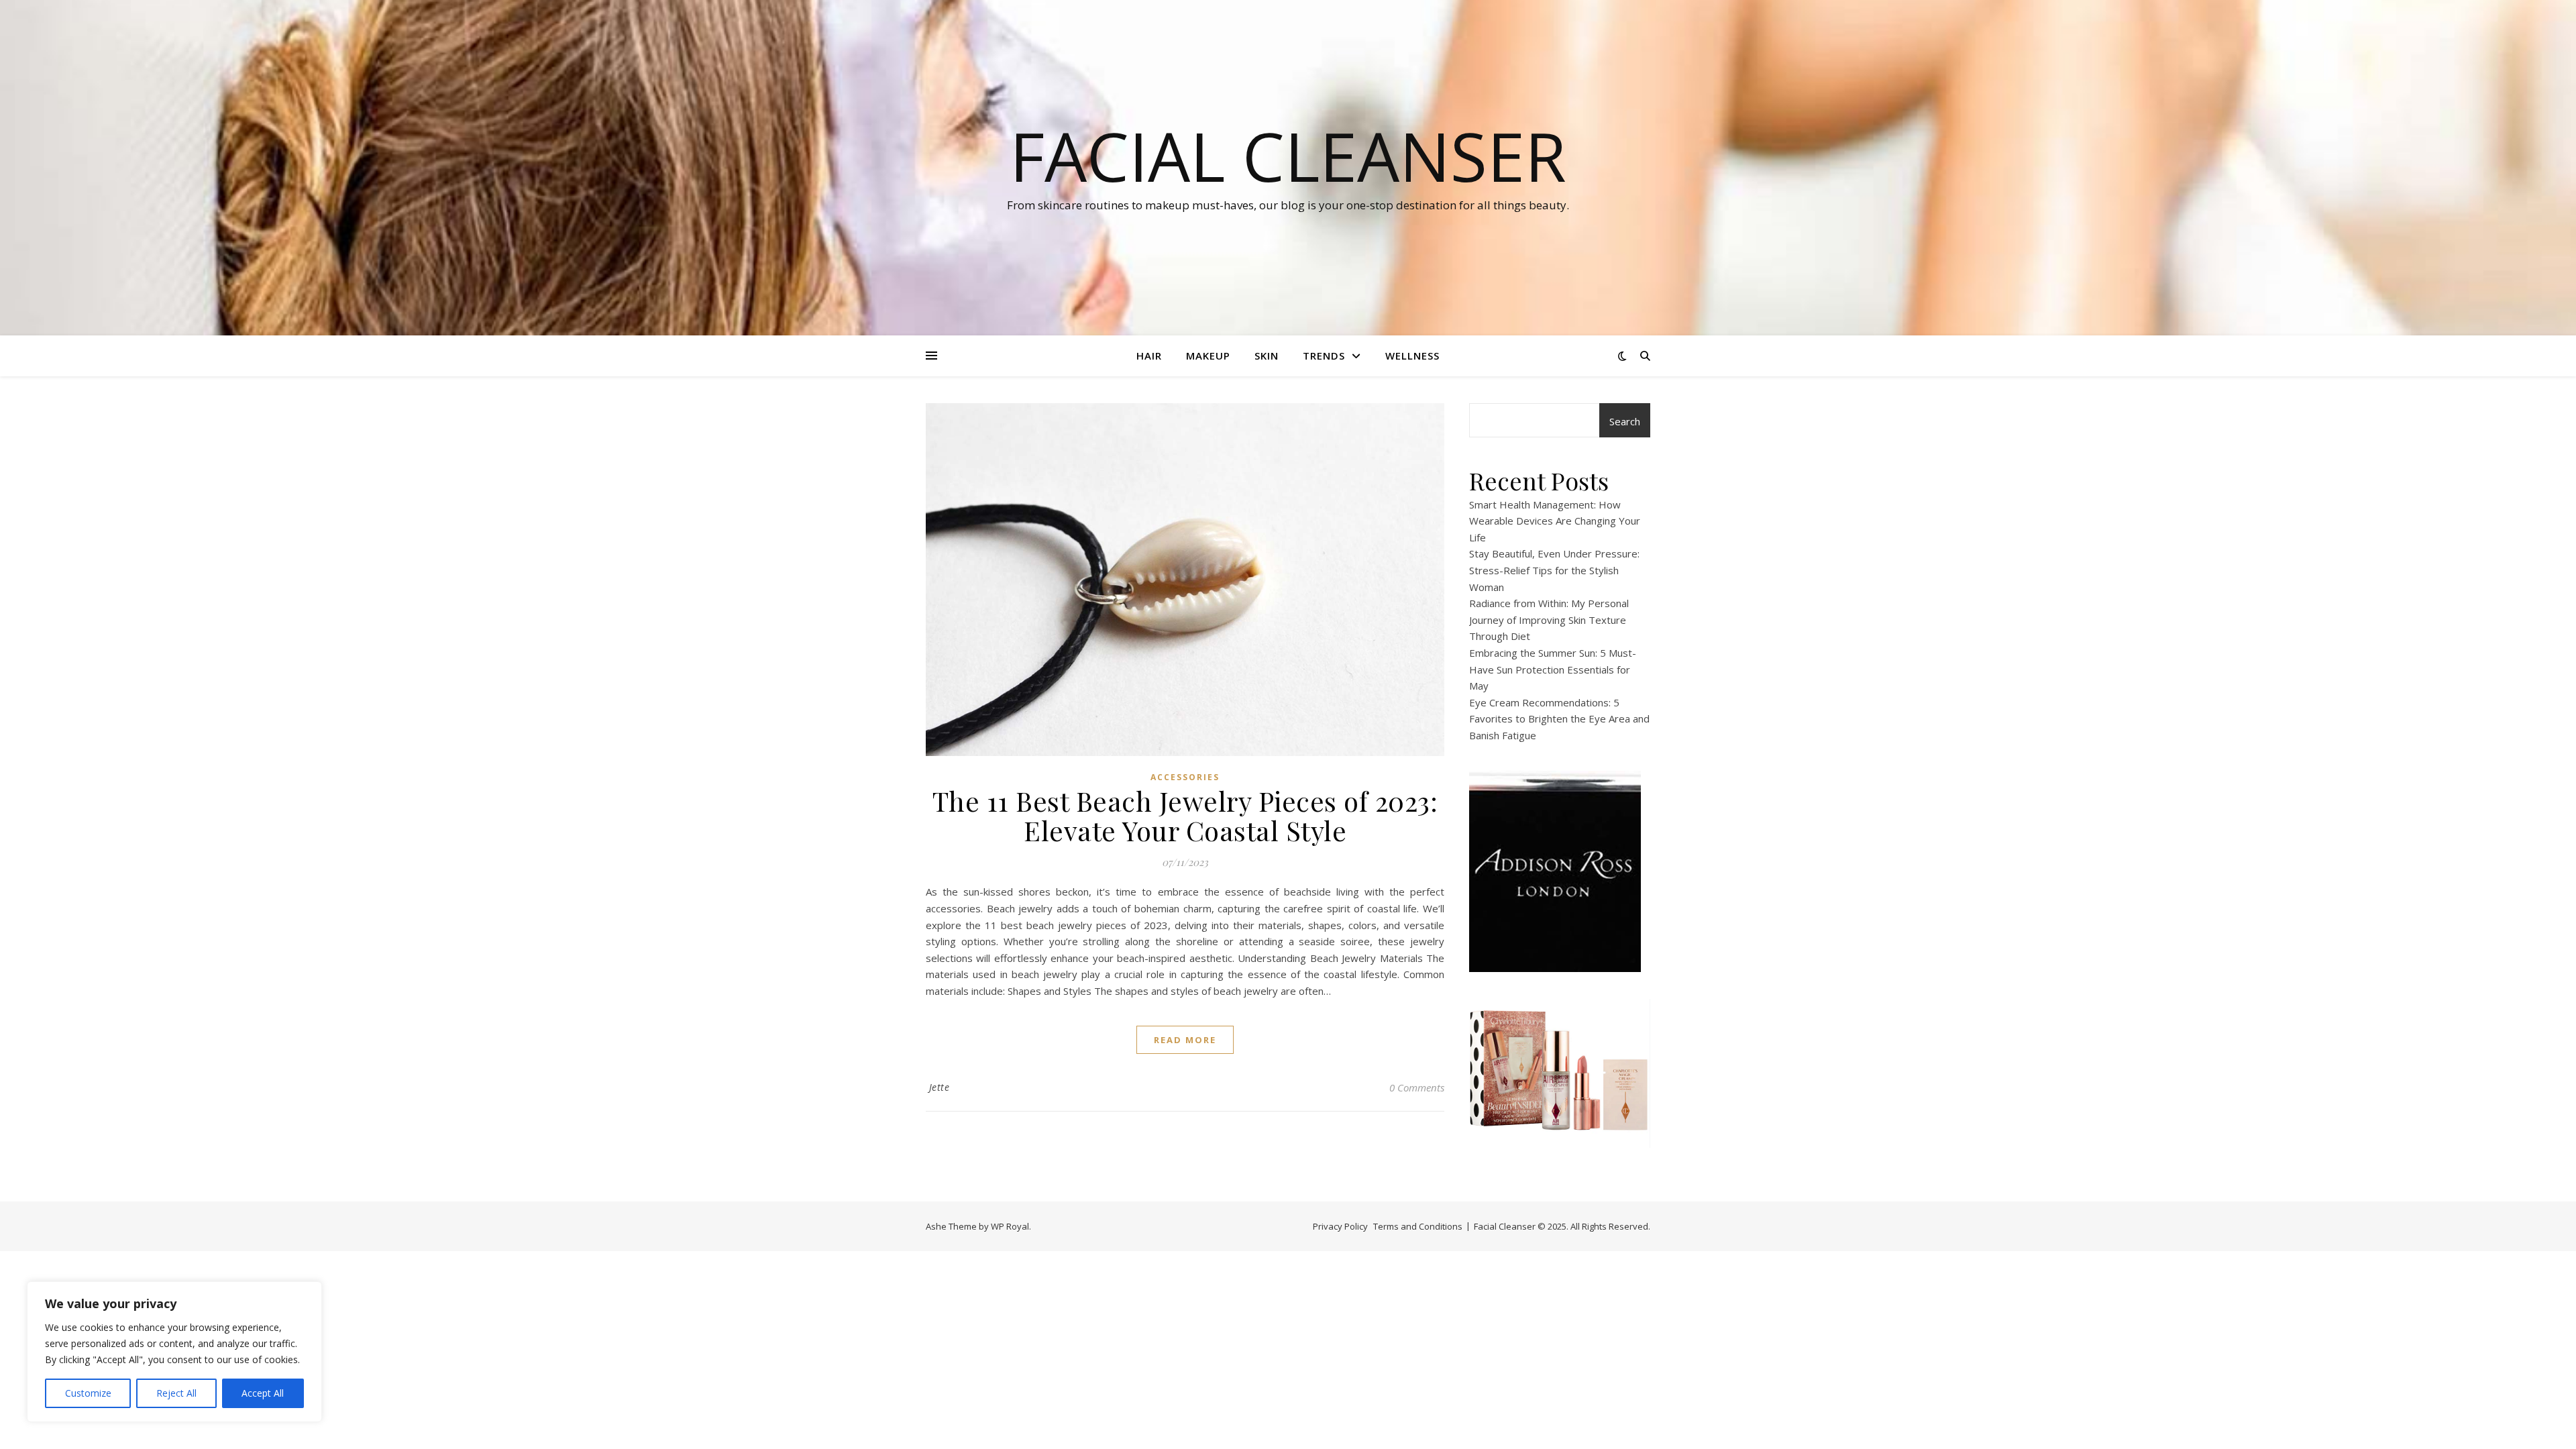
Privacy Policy (1340, 1226)
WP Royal (1010, 1226)
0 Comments (1417, 1087)
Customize (88, 1393)
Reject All (176, 1393)
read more (1185, 1040)
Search (1625, 421)
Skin (1267, 356)
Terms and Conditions (1418, 1226)
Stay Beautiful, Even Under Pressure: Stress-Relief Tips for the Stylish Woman (1554, 570)
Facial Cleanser (1288, 156)
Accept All (263, 1393)
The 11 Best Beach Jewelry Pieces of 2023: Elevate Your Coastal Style (1185, 815)
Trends (1324, 356)
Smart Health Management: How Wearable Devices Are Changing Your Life (1555, 521)
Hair (1149, 356)
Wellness (1412, 356)
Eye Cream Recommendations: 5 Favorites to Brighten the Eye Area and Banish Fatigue (1559, 719)
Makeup (1208, 356)
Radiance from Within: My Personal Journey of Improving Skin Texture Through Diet (1549, 620)
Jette (940, 1087)
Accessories (1185, 777)
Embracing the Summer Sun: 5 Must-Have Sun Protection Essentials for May (1553, 669)
